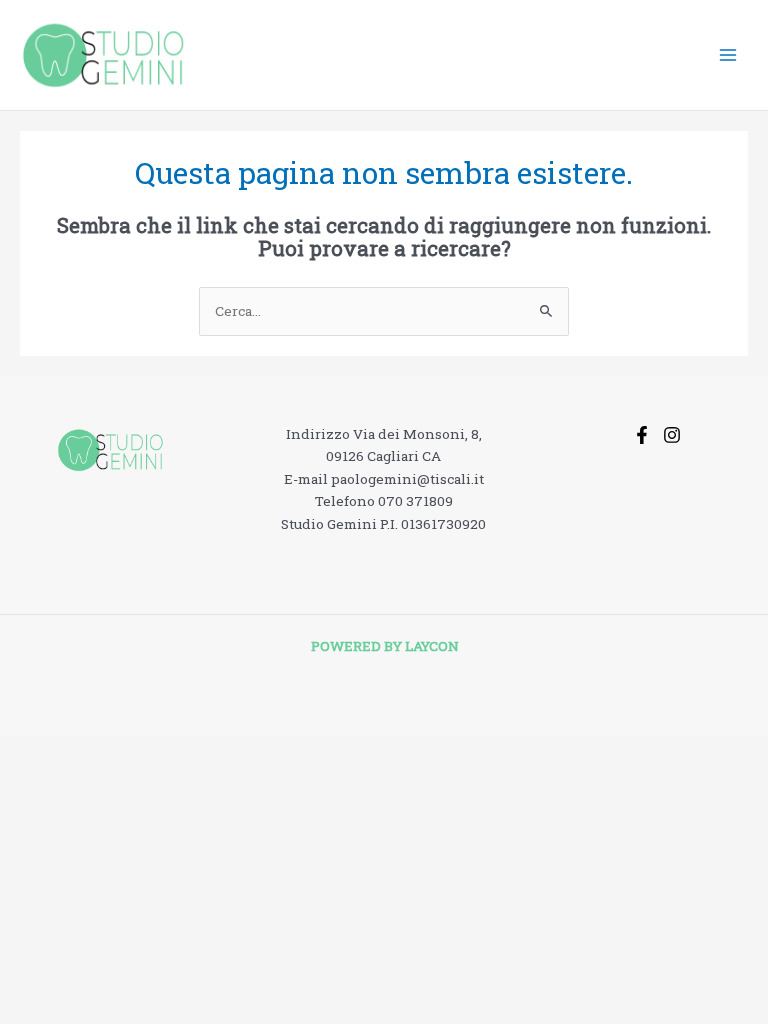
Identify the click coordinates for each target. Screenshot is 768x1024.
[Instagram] (672, 435)
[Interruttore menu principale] (728, 55)
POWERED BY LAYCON (385, 646)
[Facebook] (642, 435)
